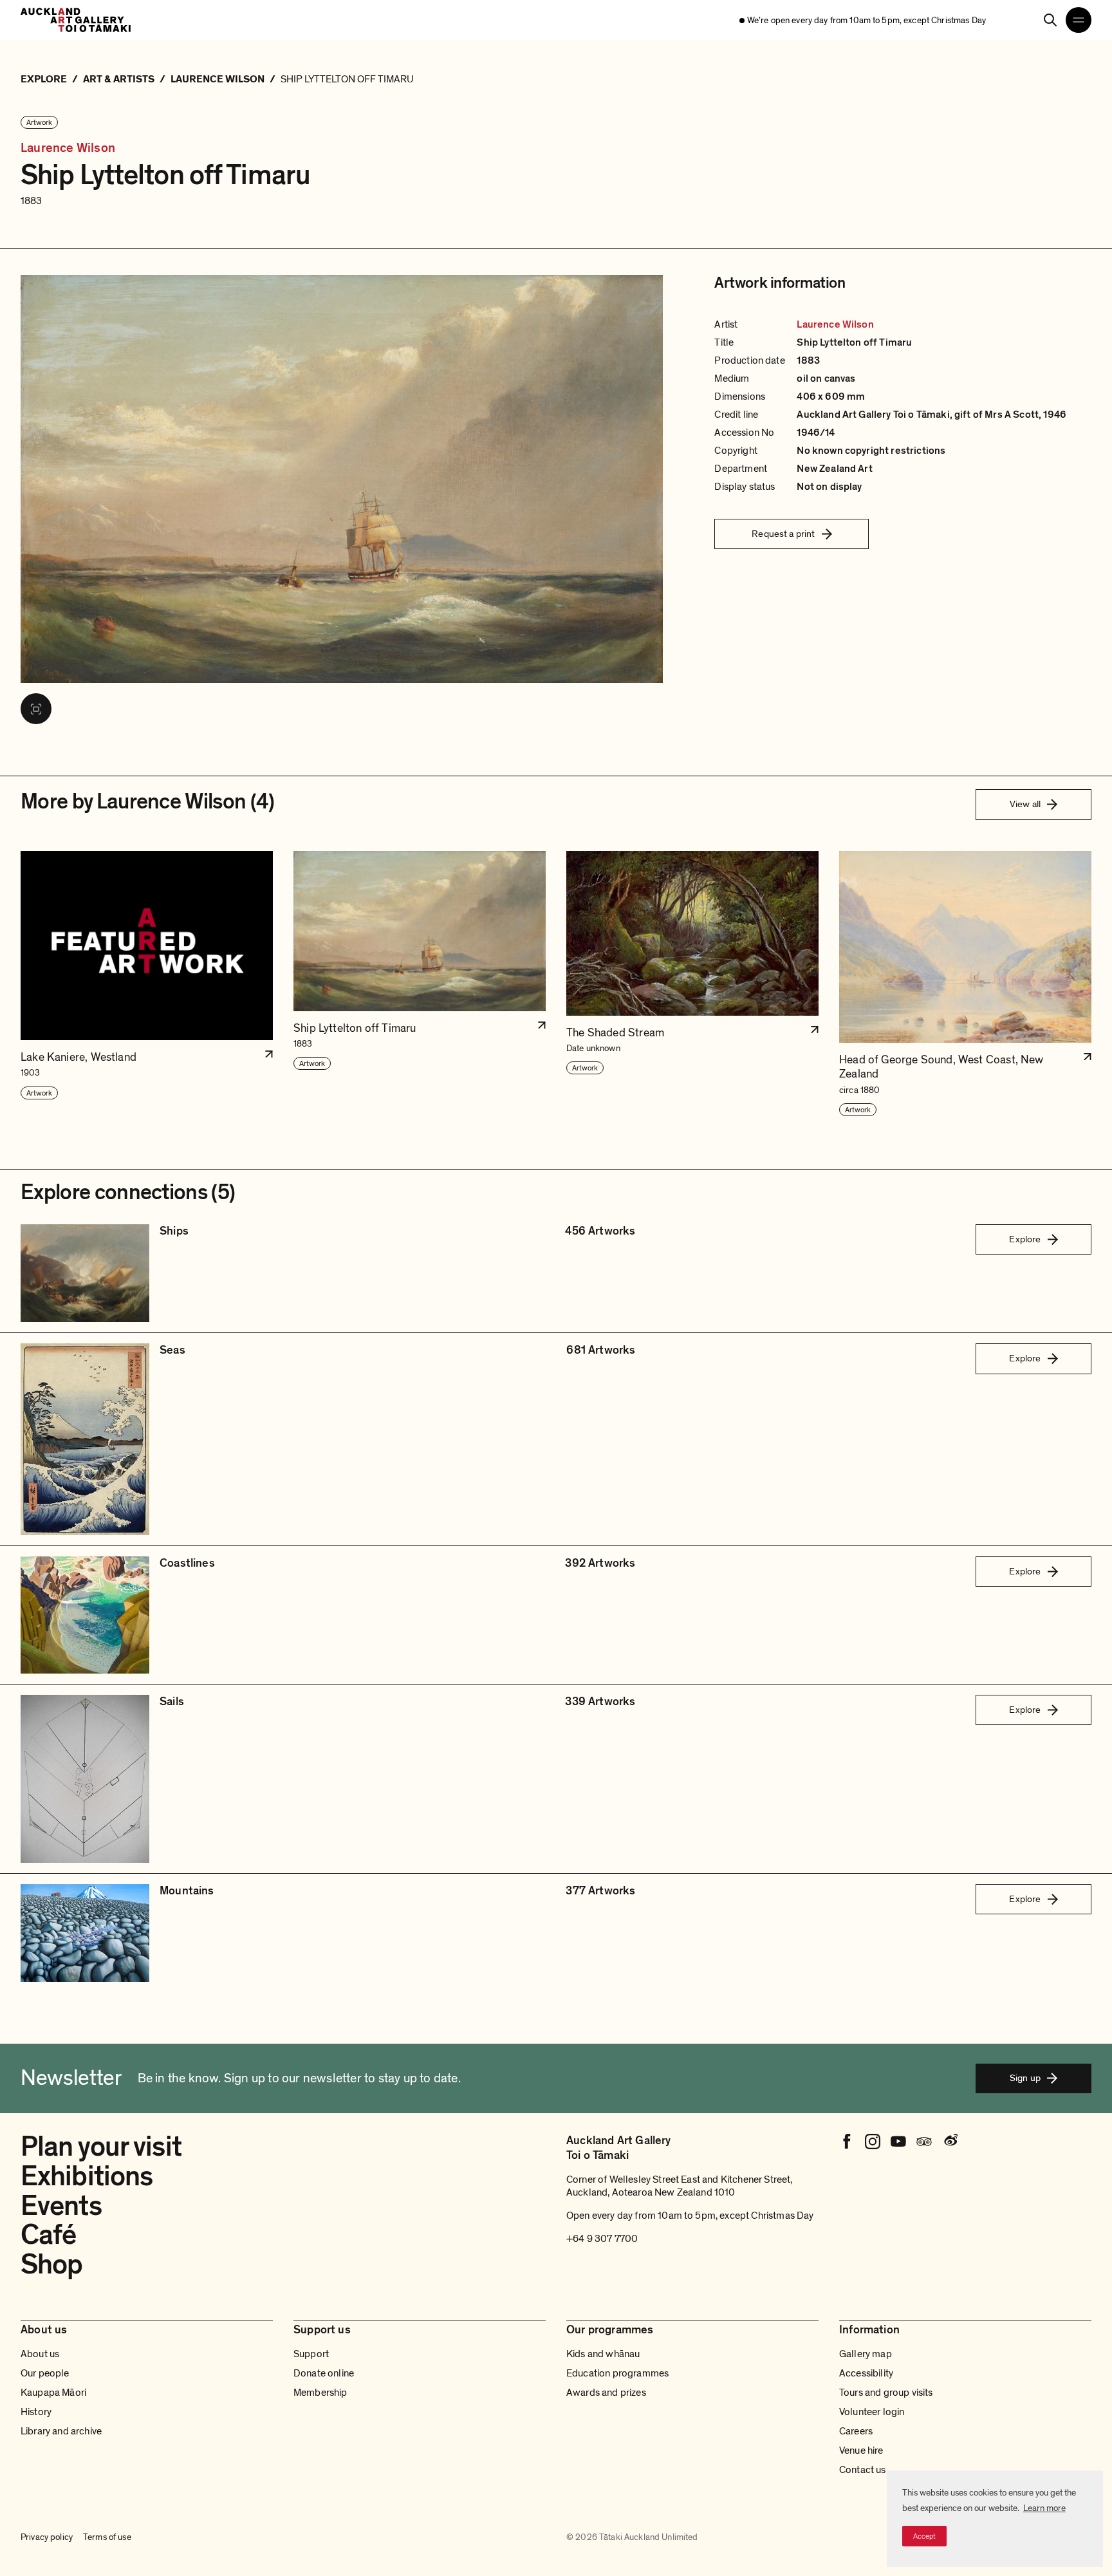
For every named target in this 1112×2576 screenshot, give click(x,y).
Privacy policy (47, 2537)
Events (61, 2206)
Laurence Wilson (68, 148)
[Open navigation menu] (1079, 20)
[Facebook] (847, 2142)
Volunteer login (872, 2412)
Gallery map (866, 2354)
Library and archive (61, 2431)
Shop (51, 2264)
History (36, 2412)
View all (1025, 804)
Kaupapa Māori (53, 2393)
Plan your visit (101, 2147)
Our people (45, 2373)
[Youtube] (898, 2142)
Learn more (1044, 2508)
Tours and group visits (886, 2393)
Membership (320, 2393)
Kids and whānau (603, 2354)
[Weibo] (950, 2142)
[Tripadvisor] (924, 2142)
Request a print (783, 534)
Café (48, 2235)
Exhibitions (87, 2176)
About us (40, 2354)
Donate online (324, 2373)
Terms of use (107, 2537)
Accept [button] (924, 2536)
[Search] (1050, 20)
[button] (147, 984)
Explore (1025, 1239)
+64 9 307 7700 (602, 2239)
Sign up (1025, 2078)
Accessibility (866, 2373)
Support (311, 2354)
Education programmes (617, 2373)
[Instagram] (873, 2142)
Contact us (863, 2470)
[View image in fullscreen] (36, 709)
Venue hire (861, 2450)
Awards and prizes (606, 2393)
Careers (856, 2431)
